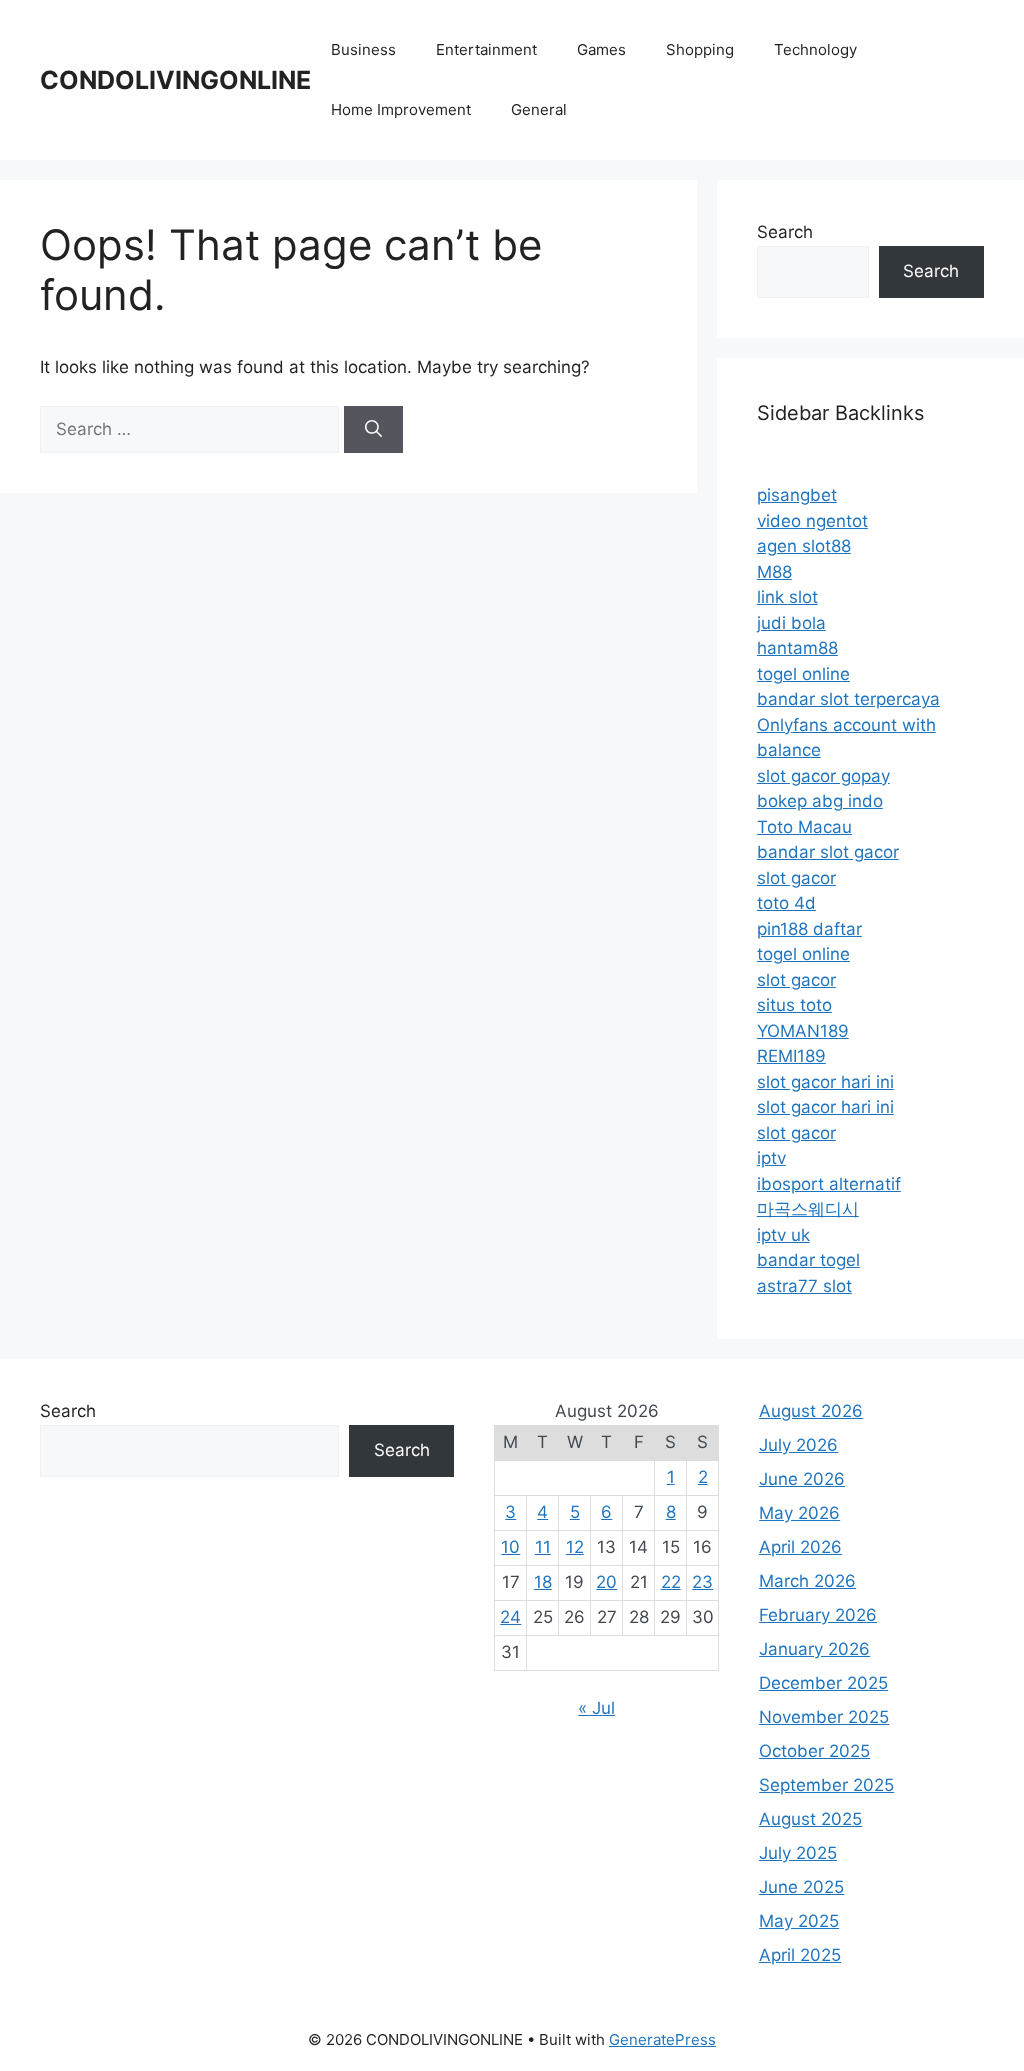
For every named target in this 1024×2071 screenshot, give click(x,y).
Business (363, 49)
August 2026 (811, 1411)
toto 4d (786, 903)
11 (543, 1547)
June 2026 (802, 1479)
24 (510, 1617)
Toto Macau (804, 827)
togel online (803, 674)
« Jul (596, 1708)
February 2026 (818, 1615)
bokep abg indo (820, 801)
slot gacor (796, 878)
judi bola (791, 623)
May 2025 (799, 1921)
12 (575, 1547)
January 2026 (814, 1649)
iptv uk (783, 1235)
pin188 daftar (809, 929)
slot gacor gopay (823, 776)
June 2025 (801, 1887)
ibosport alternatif (829, 1184)
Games (601, 49)
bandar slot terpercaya (848, 699)
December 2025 (823, 1683)
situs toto (794, 1005)
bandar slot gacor (828, 852)
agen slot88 (804, 546)
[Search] (373, 430)
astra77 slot (804, 1286)
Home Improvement (401, 109)
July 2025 (798, 1853)
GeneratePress (662, 2039)
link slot (787, 597)
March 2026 (807, 1581)
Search (785, 232)
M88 (774, 572)
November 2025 (824, 1717)
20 (606, 1582)
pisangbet (797, 495)
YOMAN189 (803, 1031)
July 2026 (798, 1445)
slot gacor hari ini (825, 1082)
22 (671, 1582)
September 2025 (826, 1785)
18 (543, 1582)
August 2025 (810, 1819)
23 (702, 1582)
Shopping (700, 49)
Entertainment (486, 49)
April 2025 (800, 1955)
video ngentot (812, 521)
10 (510, 1547)
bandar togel (808, 1260)
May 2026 (799, 1513)
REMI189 (791, 1056)
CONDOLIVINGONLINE (175, 80)
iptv (771, 1158)
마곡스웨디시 (808, 1209)
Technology (815, 49)
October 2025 (814, 1751)
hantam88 (797, 648)
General (539, 109)
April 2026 (800, 1547)
